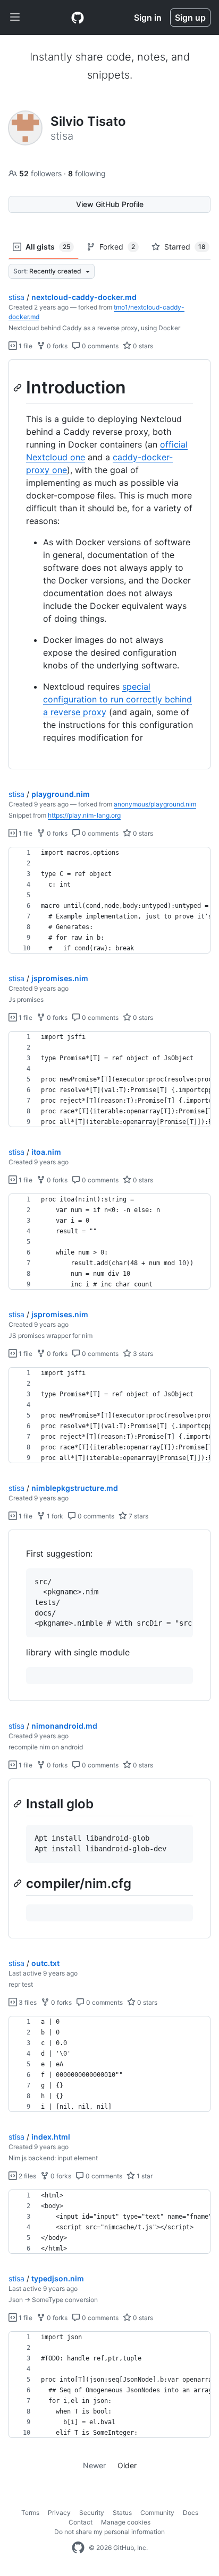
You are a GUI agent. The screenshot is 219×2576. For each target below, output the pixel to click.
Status (122, 2513)
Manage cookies (126, 2522)
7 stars (138, 1516)
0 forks (56, 346)
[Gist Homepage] (78, 18)
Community (157, 2513)
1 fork (54, 1516)
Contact (81, 2522)
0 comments (99, 346)
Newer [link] (94, 2465)
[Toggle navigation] (15, 18)
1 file (25, 346)
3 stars (142, 1354)
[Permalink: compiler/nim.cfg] (19, 1883)
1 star (144, 2176)
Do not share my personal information (109, 2532)
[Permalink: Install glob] (19, 1804)
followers (41, 173)
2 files (27, 2176)
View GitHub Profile (110, 204)
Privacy (59, 2513)
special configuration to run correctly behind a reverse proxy (117, 699)
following (87, 173)
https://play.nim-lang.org (84, 815)
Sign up (190, 18)
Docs (191, 2513)
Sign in (148, 18)
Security (92, 2513)
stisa (16, 297)
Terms (30, 2513)
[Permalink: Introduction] (19, 388)
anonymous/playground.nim (155, 804)
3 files (27, 2002)
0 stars (142, 346)
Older (127, 2465)
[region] (109, 565)
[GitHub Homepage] (78, 2548)
